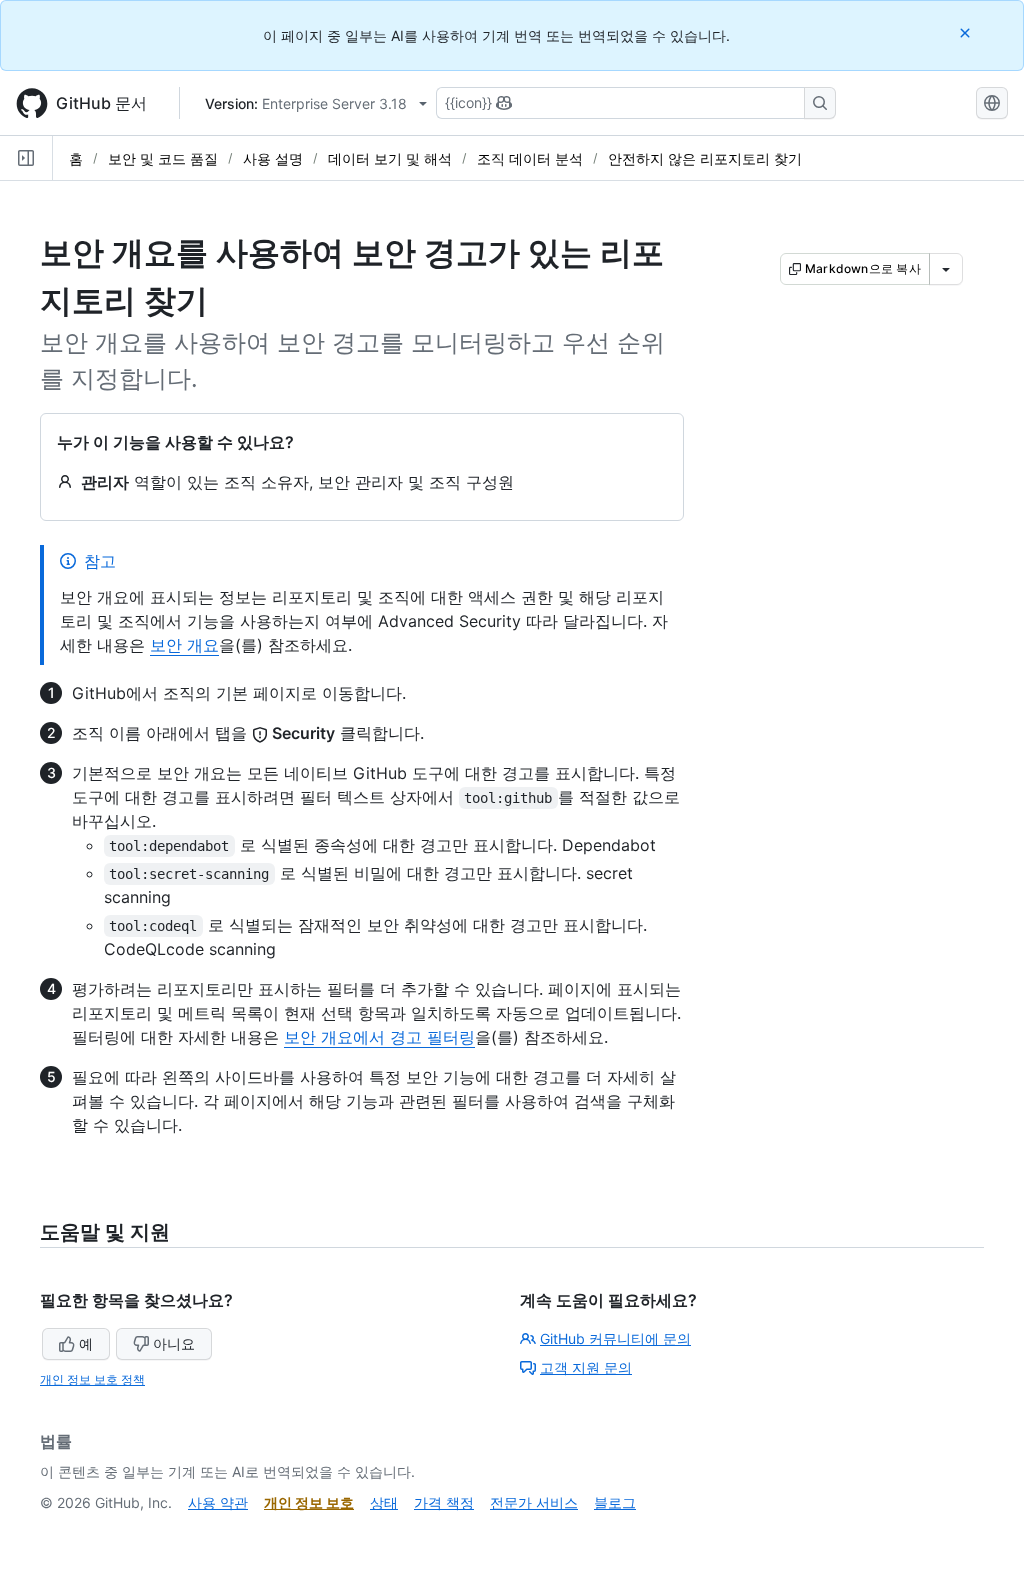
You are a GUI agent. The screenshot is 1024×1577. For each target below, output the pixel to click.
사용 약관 (218, 1502)
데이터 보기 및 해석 (390, 158)
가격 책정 (444, 1502)
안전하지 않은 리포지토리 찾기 (705, 158)
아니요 (174, 1343)
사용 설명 (273, 158)
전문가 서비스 (534, 1502)
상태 (384, 1502)
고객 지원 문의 (586, 1367)
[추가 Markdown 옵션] (946, 269)
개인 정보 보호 (309, 1502)
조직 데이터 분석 (530, 158)
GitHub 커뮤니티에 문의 (615, 1338)
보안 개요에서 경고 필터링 (379, 1037)
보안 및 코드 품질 (163, 158)
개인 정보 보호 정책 (92, 1379)
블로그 (615, 1502)
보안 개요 (184, 645)
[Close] (967, 32)
